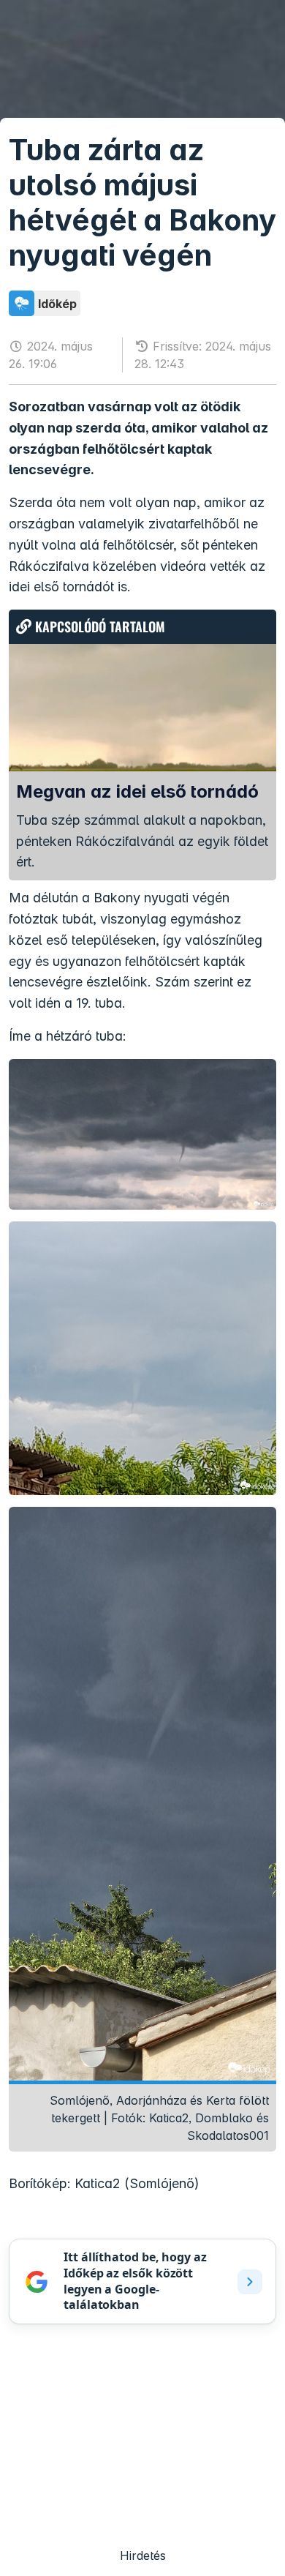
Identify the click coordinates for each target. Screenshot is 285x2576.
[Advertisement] (142, 2444)
